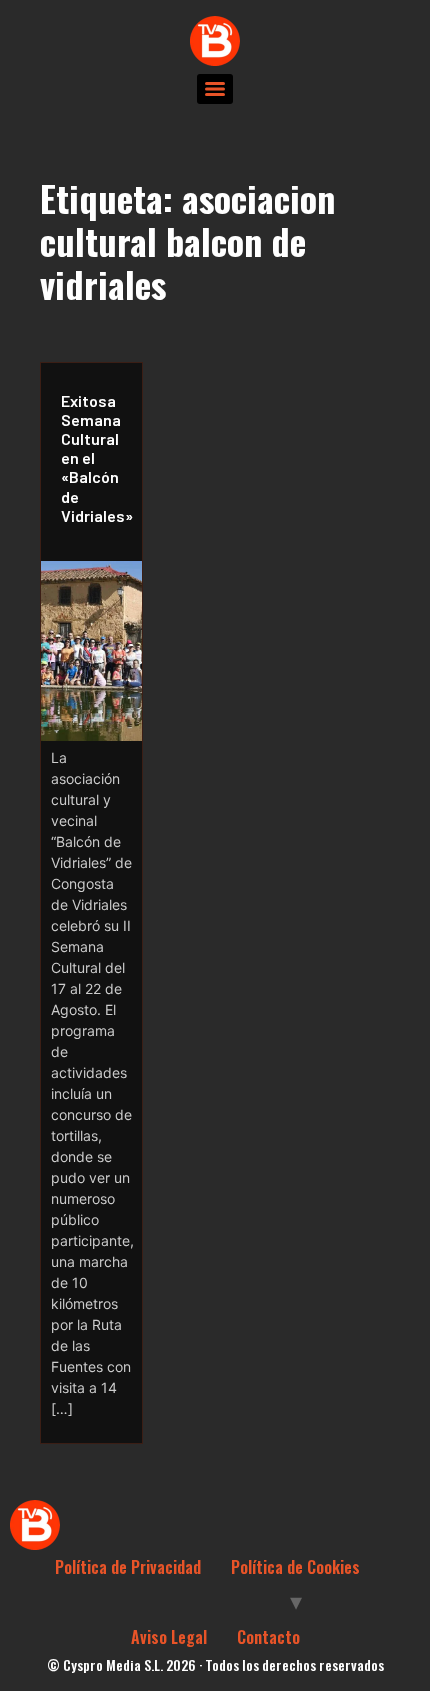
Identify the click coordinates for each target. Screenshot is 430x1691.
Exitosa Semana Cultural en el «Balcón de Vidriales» (96, 458)
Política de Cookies (295, 1567)
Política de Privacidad (128, 1567)
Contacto (268, 1637)
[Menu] (215, 89)
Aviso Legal (169, 1637)
